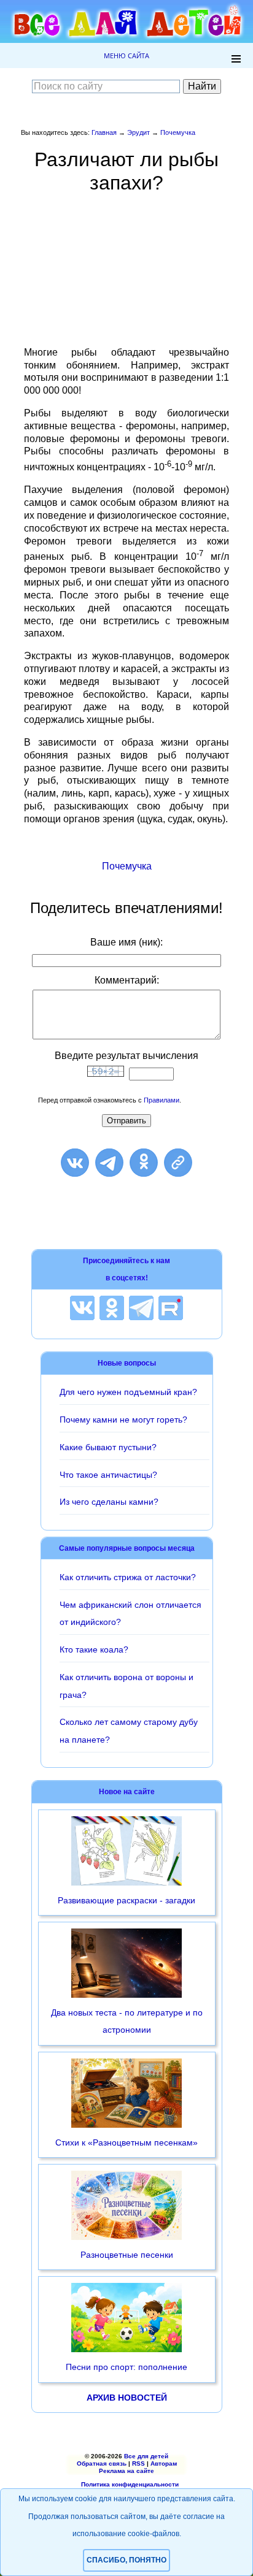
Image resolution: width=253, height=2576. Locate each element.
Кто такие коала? (94, 1649)
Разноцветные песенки (127, 2255)
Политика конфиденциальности (130, 2484)
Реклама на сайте (126, 2471)
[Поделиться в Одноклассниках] (144, 1163)
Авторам (164, 2463)
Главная (104, 132)
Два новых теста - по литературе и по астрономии (127, 2021)
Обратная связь (102, 2463)
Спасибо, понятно (126, 2560)
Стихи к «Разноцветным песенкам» (126, 2142)
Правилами (162, 1100)
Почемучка (178, 132)
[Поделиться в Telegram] (109, 1163)
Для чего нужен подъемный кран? (128, 1392)
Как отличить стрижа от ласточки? (128, 1577)
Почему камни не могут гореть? (123, 1420)
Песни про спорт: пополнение (126, 2367)
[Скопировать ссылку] (178, 1163)
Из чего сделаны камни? (109, 1502)
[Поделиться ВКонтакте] (75, 1163)
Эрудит (138, 132)
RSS (138, 2463)
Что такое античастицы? (108, 1475)
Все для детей (146, 2456)
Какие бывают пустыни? (108, 1447)
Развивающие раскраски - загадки (126, 1900)
